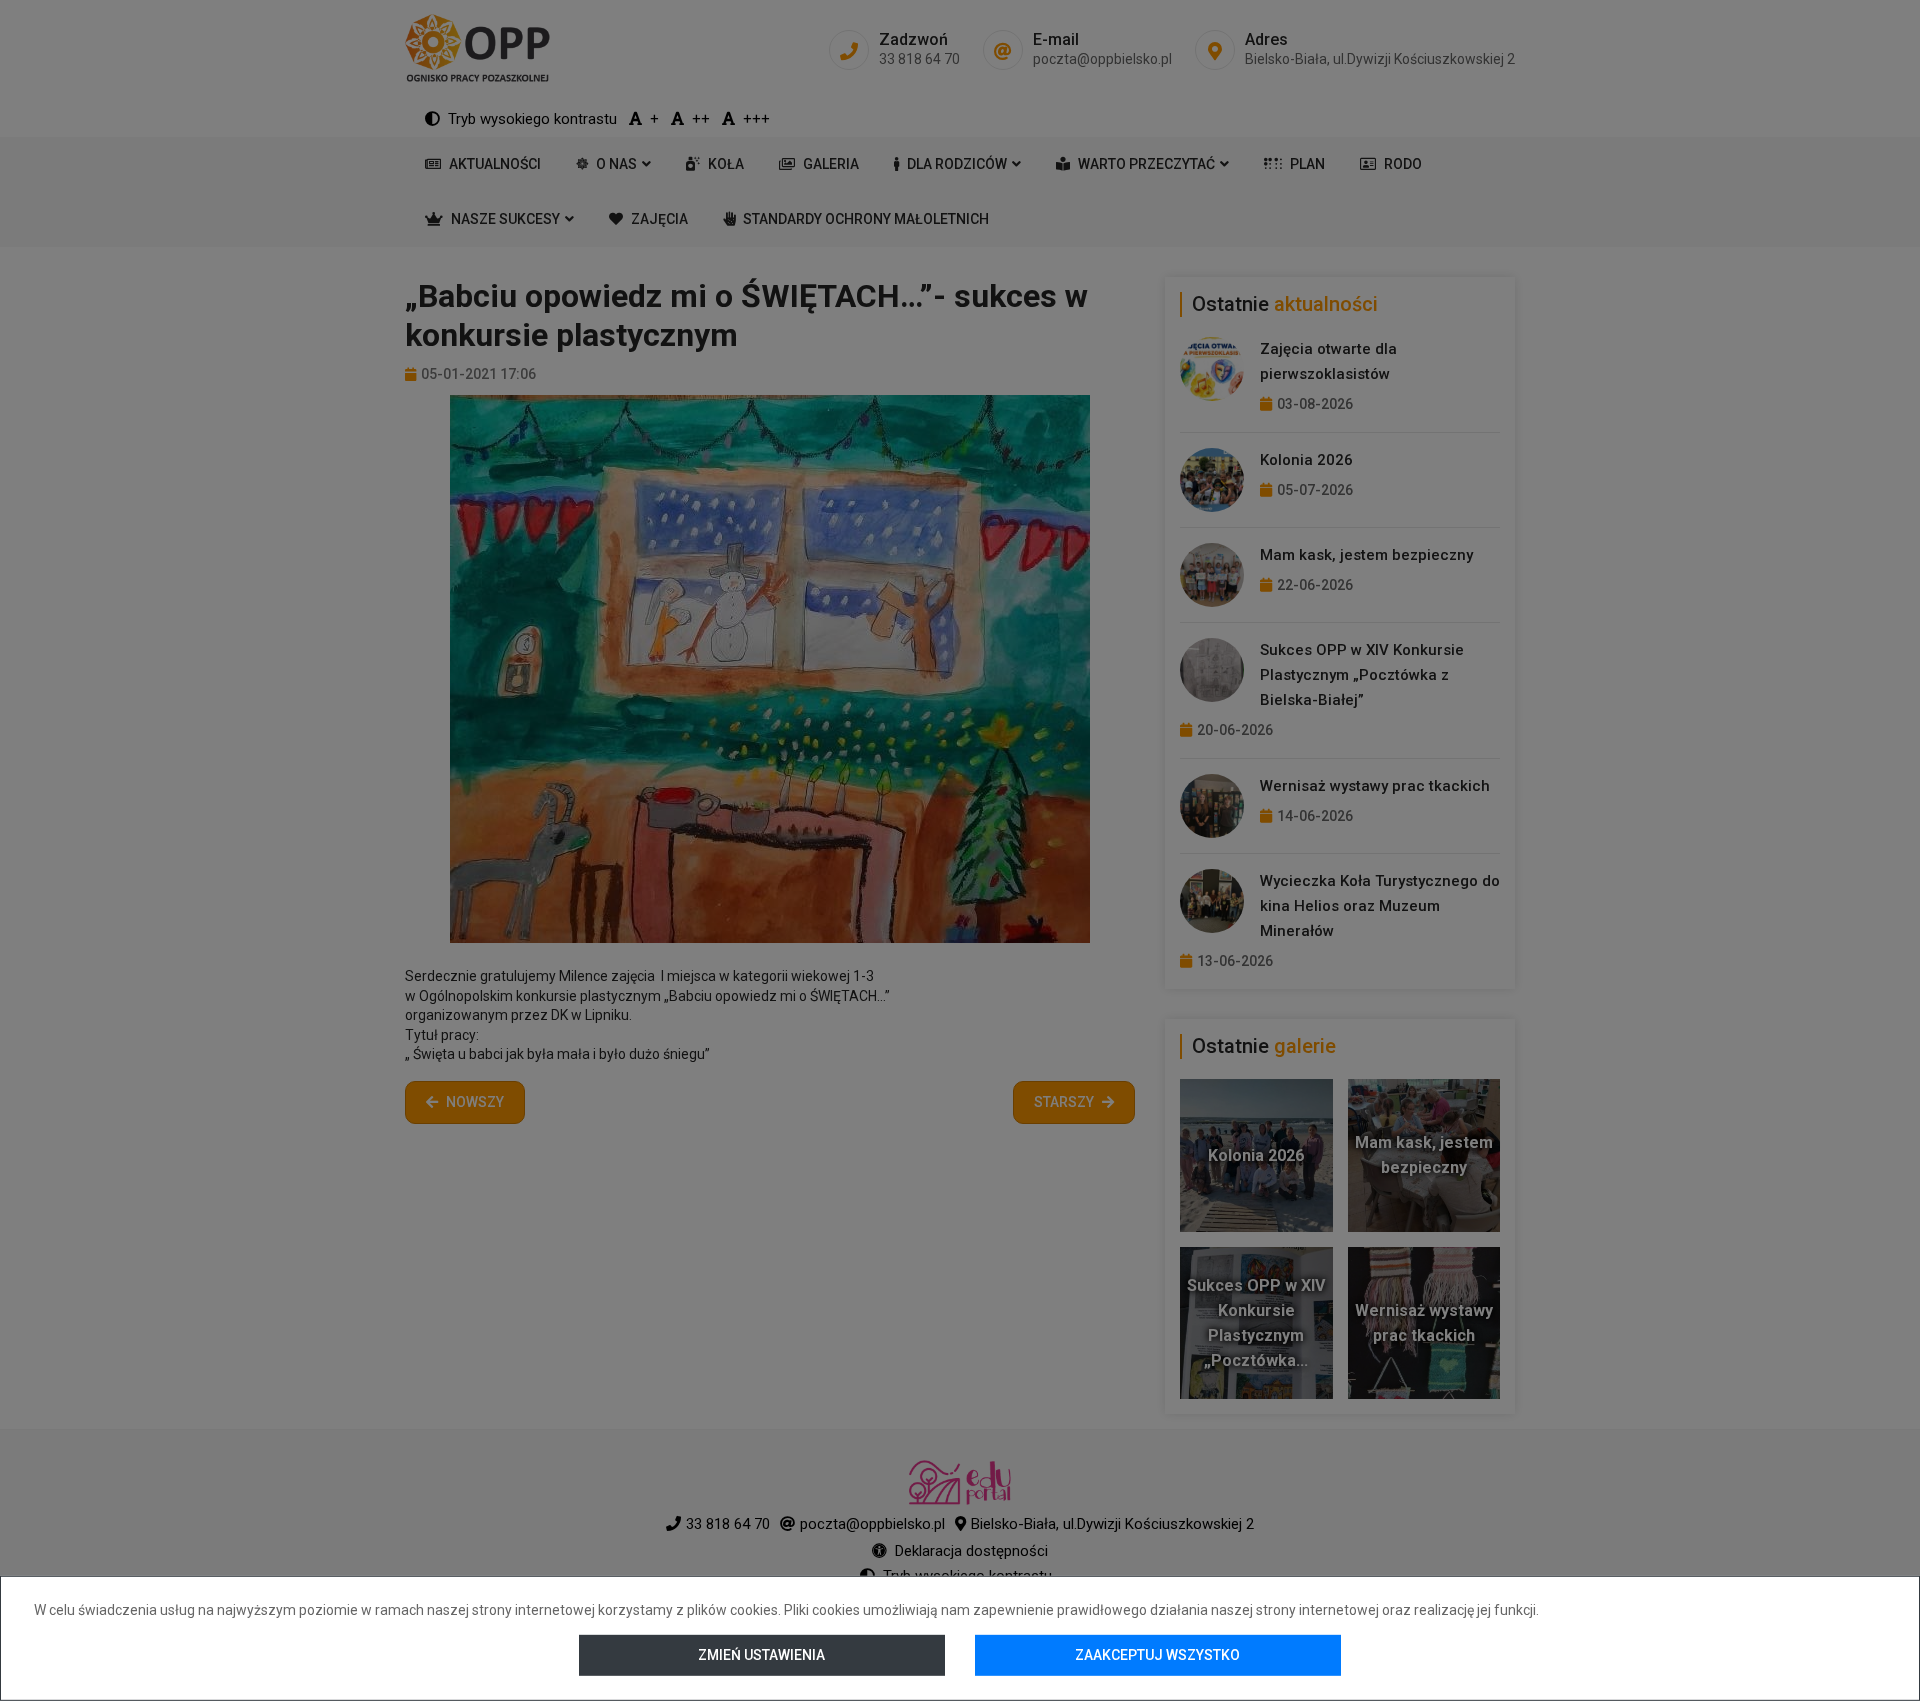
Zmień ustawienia (762, 1655)
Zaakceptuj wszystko (1157, 1655)
